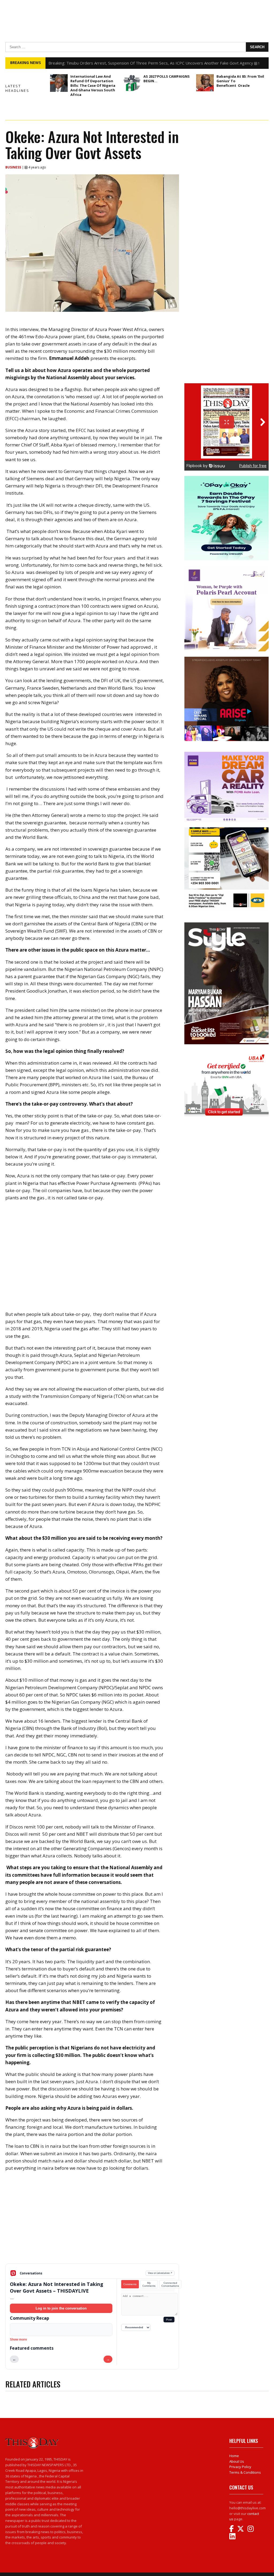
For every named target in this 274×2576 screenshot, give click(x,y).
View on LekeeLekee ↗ (160, 2273)
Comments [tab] (130, 2284)
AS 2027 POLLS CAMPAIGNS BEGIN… (167, 79)
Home (234, 2456)
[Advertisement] (92, 2222)
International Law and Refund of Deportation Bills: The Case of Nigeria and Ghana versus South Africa (93, 85)
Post (169, 2320)
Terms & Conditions (245, 2472)
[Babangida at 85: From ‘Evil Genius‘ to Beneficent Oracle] (205, 83)
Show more (18, 2340)
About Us (237, 2461)
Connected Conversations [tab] (170, 2284)
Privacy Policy (240, 2467)
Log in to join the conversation (61, 2308)
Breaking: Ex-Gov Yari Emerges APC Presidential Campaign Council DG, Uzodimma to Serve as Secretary (144, 63)
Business (14, 167)
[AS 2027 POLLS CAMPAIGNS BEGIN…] (132, 83)
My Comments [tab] (149, 2284)
